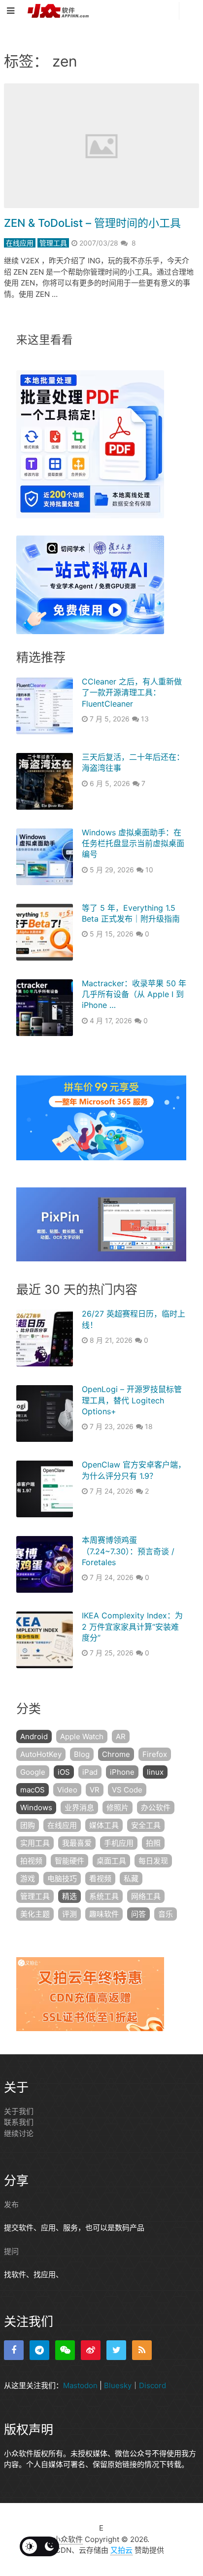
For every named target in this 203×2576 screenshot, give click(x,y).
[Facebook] (14, 2350)
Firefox (155, 1754)
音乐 (166, 1914)
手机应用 (119, 1843)
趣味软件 (104, 1914)
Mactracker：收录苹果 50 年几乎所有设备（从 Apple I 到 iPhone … (134, 994)
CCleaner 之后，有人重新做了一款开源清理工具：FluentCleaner (132, 693)
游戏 (28, 1878)
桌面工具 (111, 1861)
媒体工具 (104, 1825)
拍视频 (31, 1861)
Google (33, 1772)
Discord (152, 2385)
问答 (138, 1914)
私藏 (131, 1878)
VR (95, 1790)
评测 (69, 1914)
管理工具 (53, 243)
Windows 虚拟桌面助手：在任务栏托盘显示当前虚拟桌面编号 (133, 843)
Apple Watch (82, 1736)
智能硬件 (69, 1861)
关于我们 (19, 2111)
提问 (11, 2251)
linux (155, 1772)
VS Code (127, 1790)
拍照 (153, 1843)
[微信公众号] (65, 2350)
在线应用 (20, 243)
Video (67, 1790)
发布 (11, 2204)
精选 (69, 1896)
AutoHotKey (41, 1754)
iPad (90, 1772)
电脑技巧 (62, 1878)
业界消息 (79, 1807)
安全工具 (146, 1825)
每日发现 (153, 1861)
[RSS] (142, 2350)
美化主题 (35, 1914)
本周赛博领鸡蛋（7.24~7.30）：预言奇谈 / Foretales (128, 1551)
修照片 (118, 1807)
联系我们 (19, 2122)
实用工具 (35, 1843)
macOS (33, 1790)
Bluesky (118, 2385)
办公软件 (156, 1807)
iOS (64, 1772)
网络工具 (146, 1896)
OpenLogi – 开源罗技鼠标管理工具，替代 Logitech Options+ (132, 1400)
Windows (36, 1807)
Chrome (116, 1754)
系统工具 (104, 1896)
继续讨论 (19, 2133)
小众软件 (68, 2539)
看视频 (100, 1878)
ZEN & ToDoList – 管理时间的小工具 (92, 223)
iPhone (122, 1772)
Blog (82, 1754)
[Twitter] (116, 2350)
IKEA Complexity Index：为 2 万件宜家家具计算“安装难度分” (132, 1627)
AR (121, 1736)
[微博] (91, 2350)
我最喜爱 (77, 1843)
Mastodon (80, 2385)
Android (34, 1736)
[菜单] (13, 11)
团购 (28, 1825)
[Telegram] (39, 2350)
